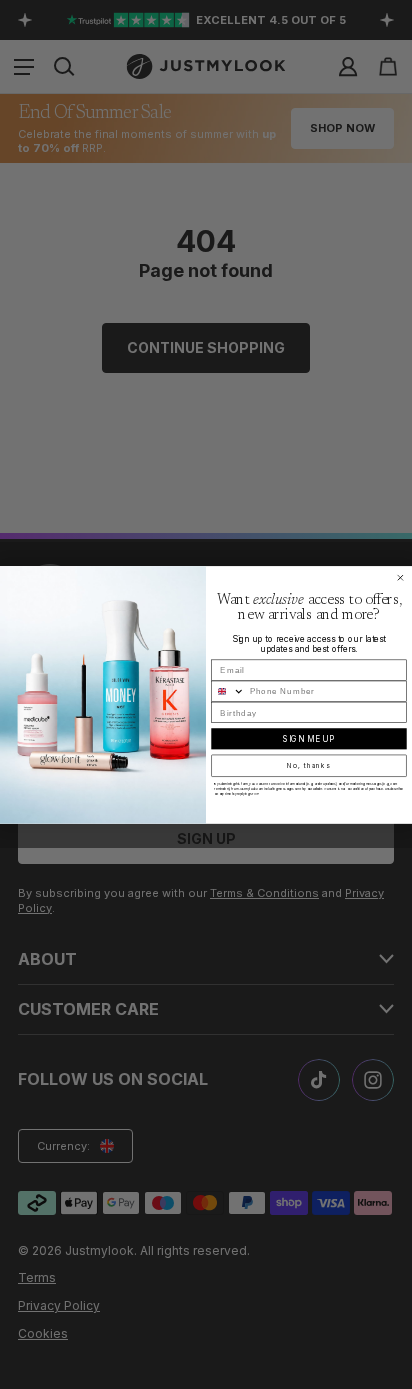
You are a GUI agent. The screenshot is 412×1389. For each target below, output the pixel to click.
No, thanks (308, 765)
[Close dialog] (400, 577)
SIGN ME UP (308, 739)
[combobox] (228, 691)
